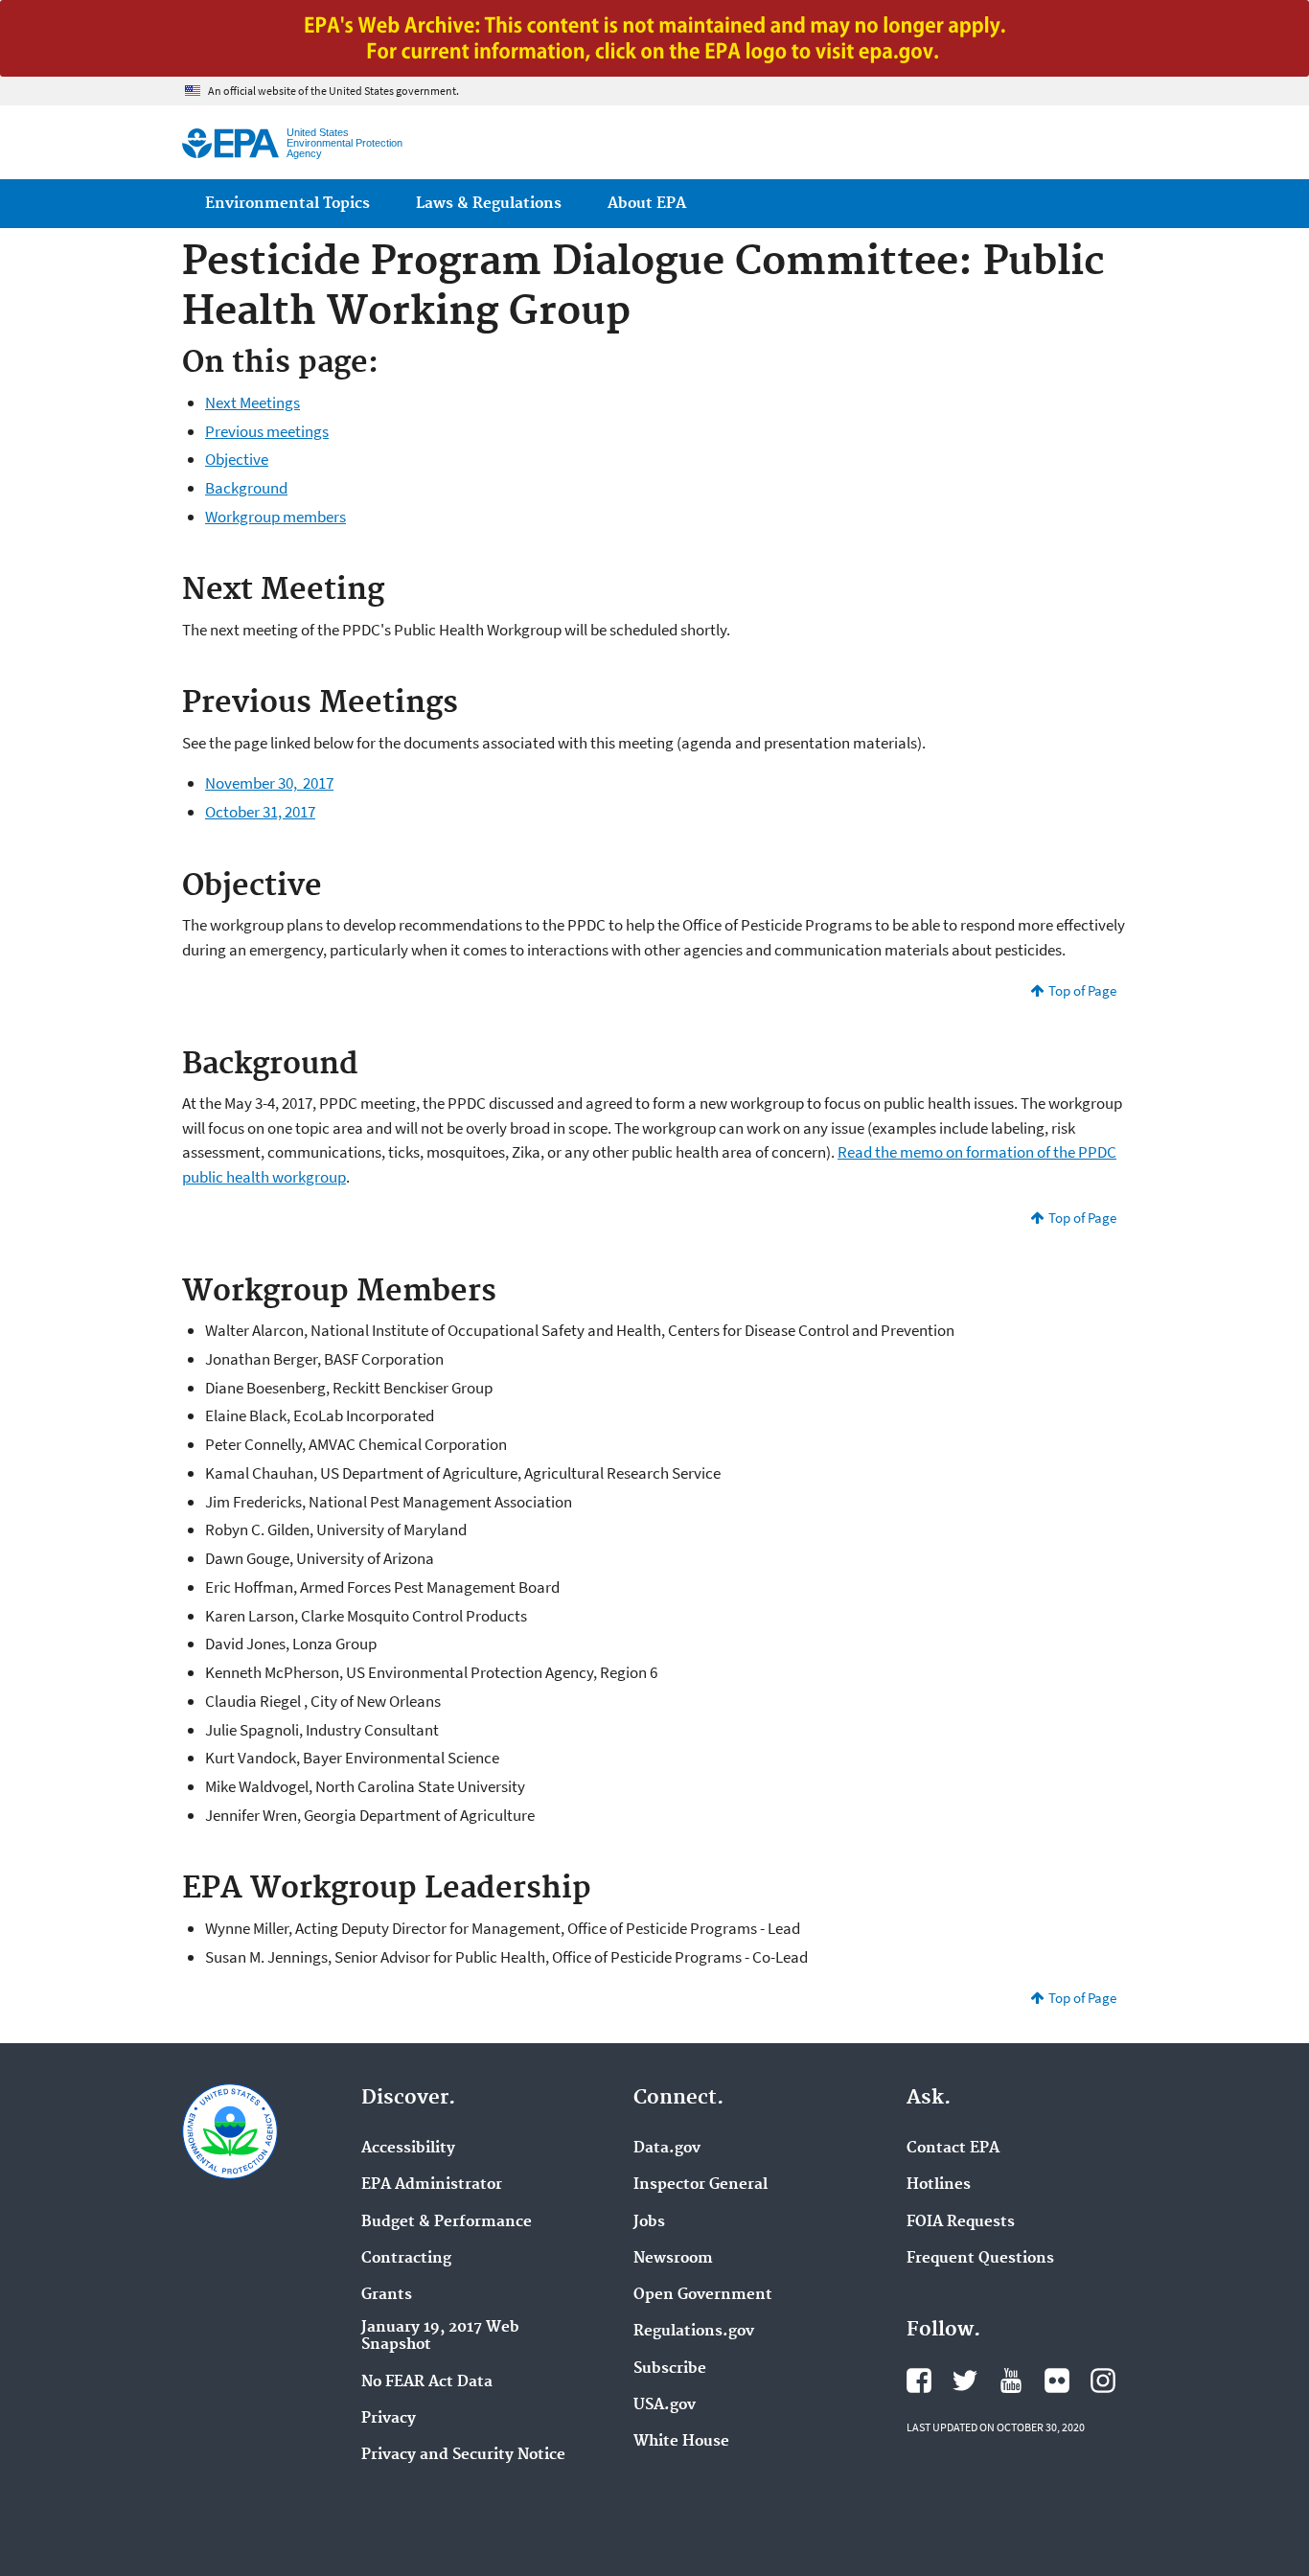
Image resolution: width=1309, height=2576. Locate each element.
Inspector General (700, 2185)
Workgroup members (276, 517)
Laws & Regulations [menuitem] (489, 204)
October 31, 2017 (260, 812)
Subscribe (670, 2369)
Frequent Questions (980, 2259)
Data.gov (667, 2149)
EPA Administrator (432, 2185)
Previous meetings (267, 431)
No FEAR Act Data (427, 2382)
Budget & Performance (447, 2222)
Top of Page (1082, 990)
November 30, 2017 (269, 783)
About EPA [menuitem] (647, 204)
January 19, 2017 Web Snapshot (440, 2336)
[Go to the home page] (230, 143)
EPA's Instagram (1103, 2380)
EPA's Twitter (965, 2380)
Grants (387, 2295)
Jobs (649, 2222)
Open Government (703, 2295)
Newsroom (673, 2259)
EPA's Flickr (1057, 2380)
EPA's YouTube (1011, 2380)
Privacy (389, 2419)
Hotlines (939, 2185)
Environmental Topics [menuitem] (287, 204)
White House (681, 2442)
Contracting (406, 2259)
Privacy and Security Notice (463, 2455)
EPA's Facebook (919, 2380)
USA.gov (665, 2405)
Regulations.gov (694, 2332)
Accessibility (408, 2149)
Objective (237, 459)
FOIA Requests (961, 2222)
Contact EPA (953, 2149)
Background (246, 488)
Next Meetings (253, 402)
